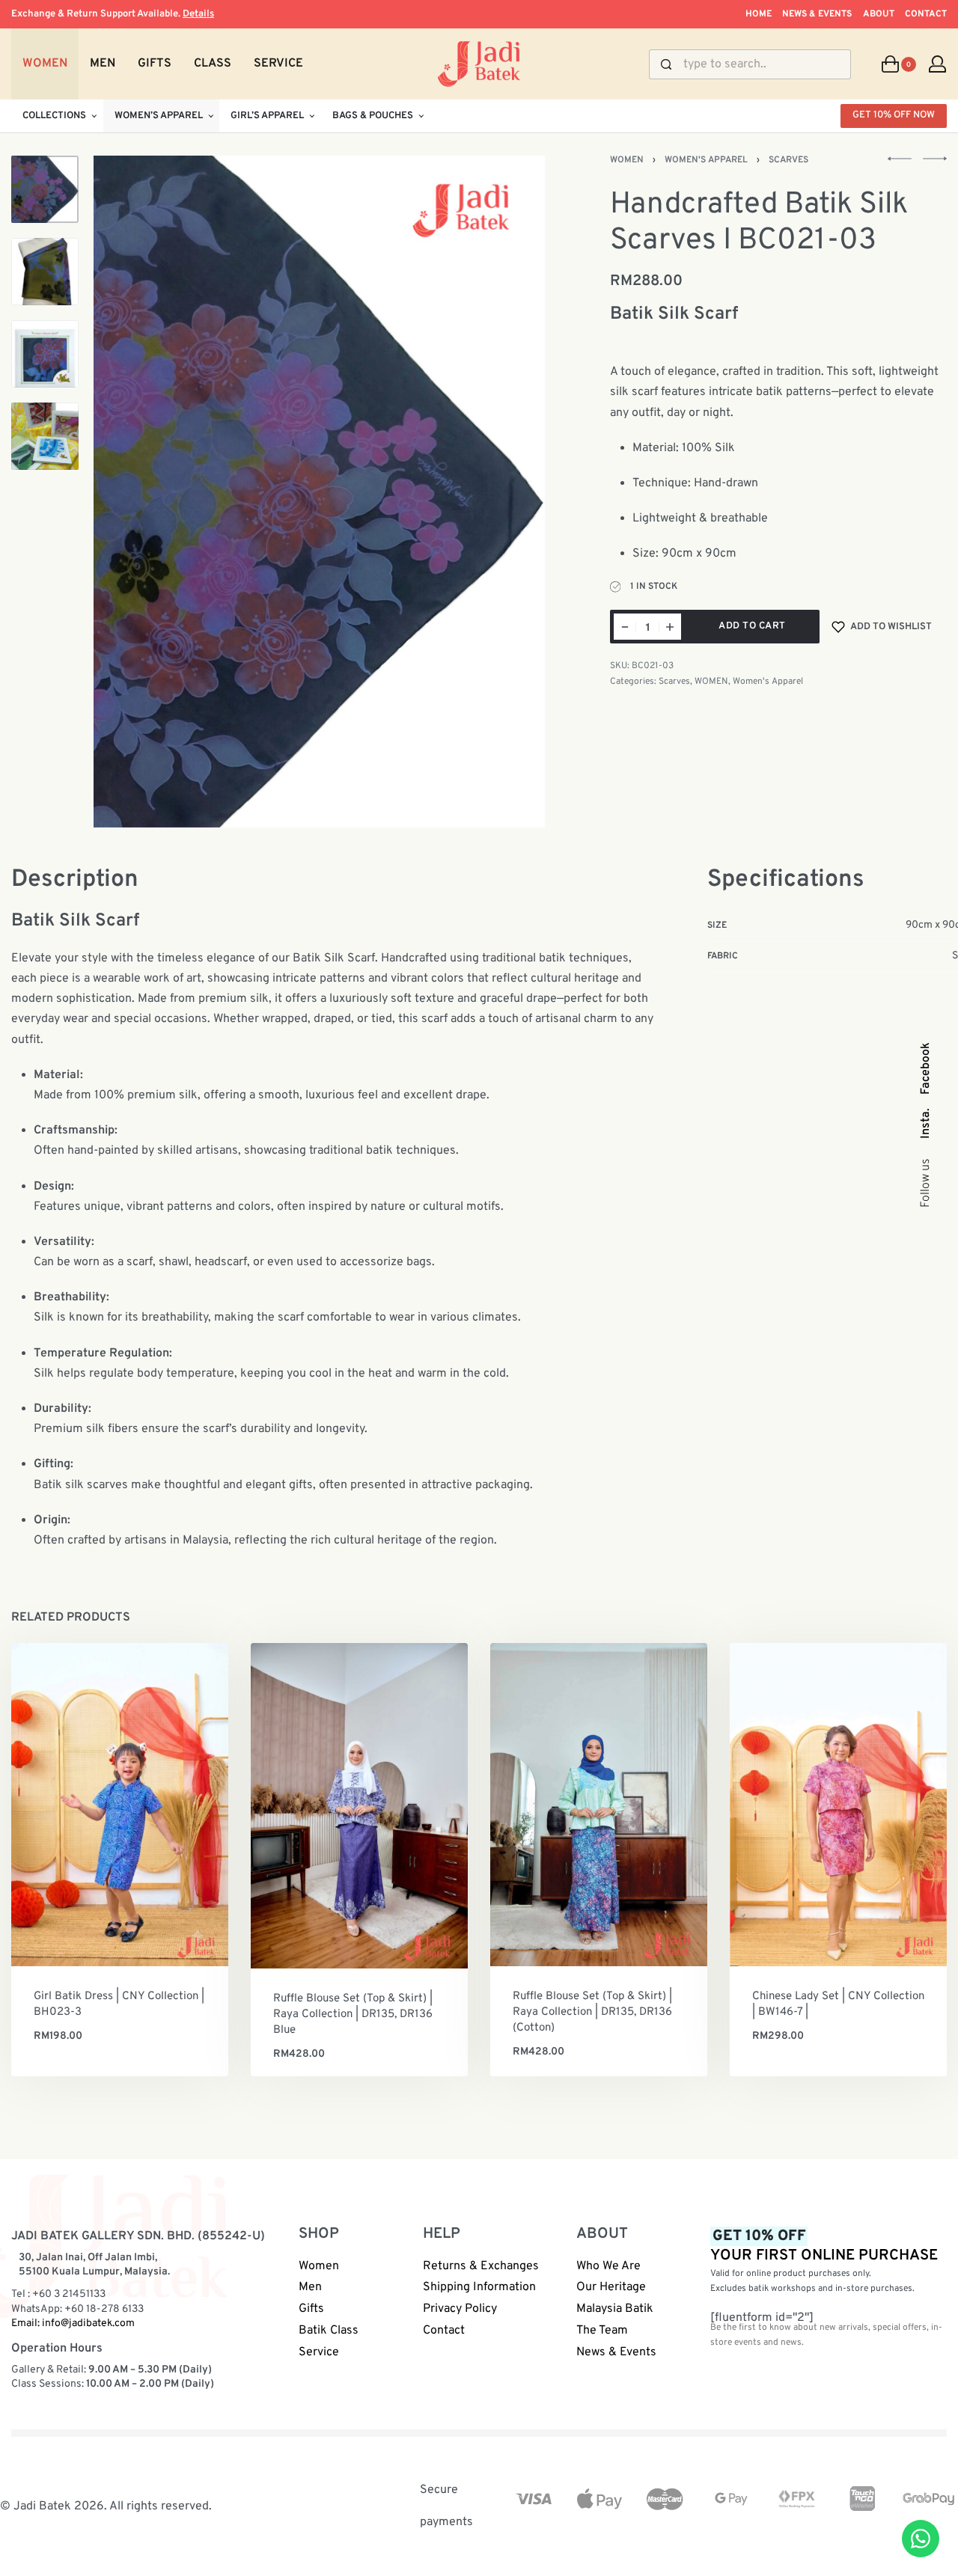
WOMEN (627, 160)
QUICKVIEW (167, 1944)
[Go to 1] (45, 189)
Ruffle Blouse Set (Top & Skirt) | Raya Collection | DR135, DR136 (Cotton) (592, 2012)
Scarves (788, 160)
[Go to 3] (45, 354)
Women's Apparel (706, 160)
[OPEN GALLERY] (319, 492)
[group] (120, 1805)
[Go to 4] (45, 436)
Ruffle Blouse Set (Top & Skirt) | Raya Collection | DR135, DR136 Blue (353, 2014)
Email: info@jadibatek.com (73, 2323)
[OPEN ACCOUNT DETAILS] (937, 64)
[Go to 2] (45, 272)
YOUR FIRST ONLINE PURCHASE (824, 2246)
